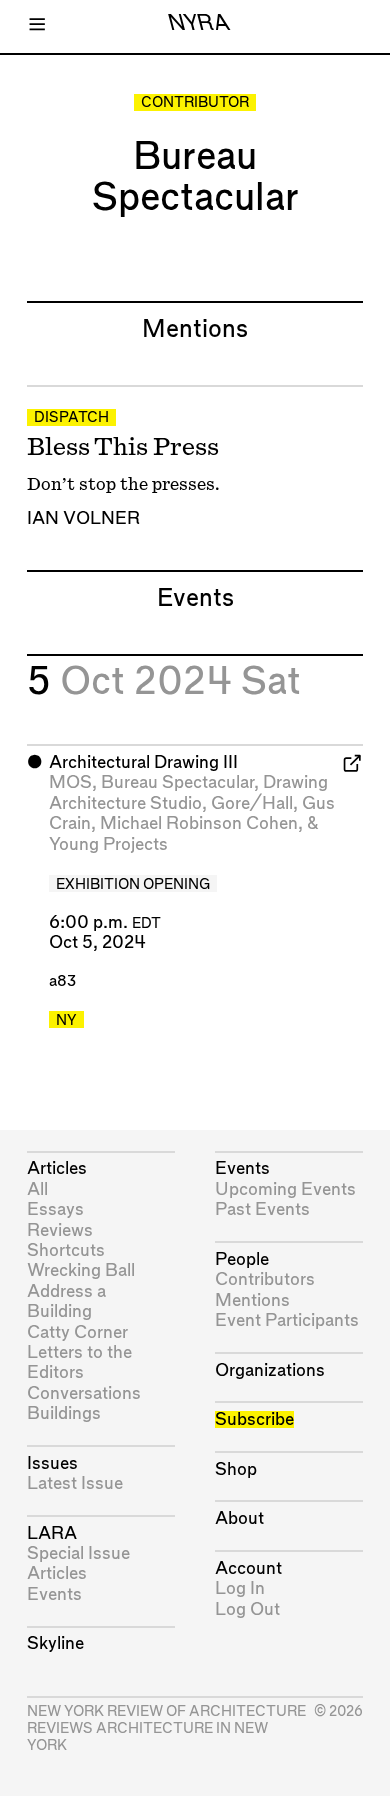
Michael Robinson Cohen (199, 823)
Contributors (265, 1279)
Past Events (262, 1209)
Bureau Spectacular (177, 782)
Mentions (252, 1300)
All (37, 1189)
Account (248, 1568)
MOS (70, 782)
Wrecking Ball (81, 1270)
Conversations (84, 1393)
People (242, 1259)
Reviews (60, 1230)
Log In (240, 1588)
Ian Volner (83, 518)
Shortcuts (66, 1250)
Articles (57, 1168)
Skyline (55, 1643)
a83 (62, 981)
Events (54, 1594)
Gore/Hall (252, 803)
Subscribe (254, 1419)
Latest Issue (75, 1483)
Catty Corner (77, 1332)
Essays (55, 1209)
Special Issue (78, 1553)
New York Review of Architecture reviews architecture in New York (166, 1729)
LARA (52, 1533)
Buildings (64, 1413)
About (239, 1518)
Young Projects (108, 844)
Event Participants (287, 1320)
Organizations (270, 1370)
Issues (52, 1463)
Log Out (247, 1609)
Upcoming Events (285, 1189)
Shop (236, 1469)
